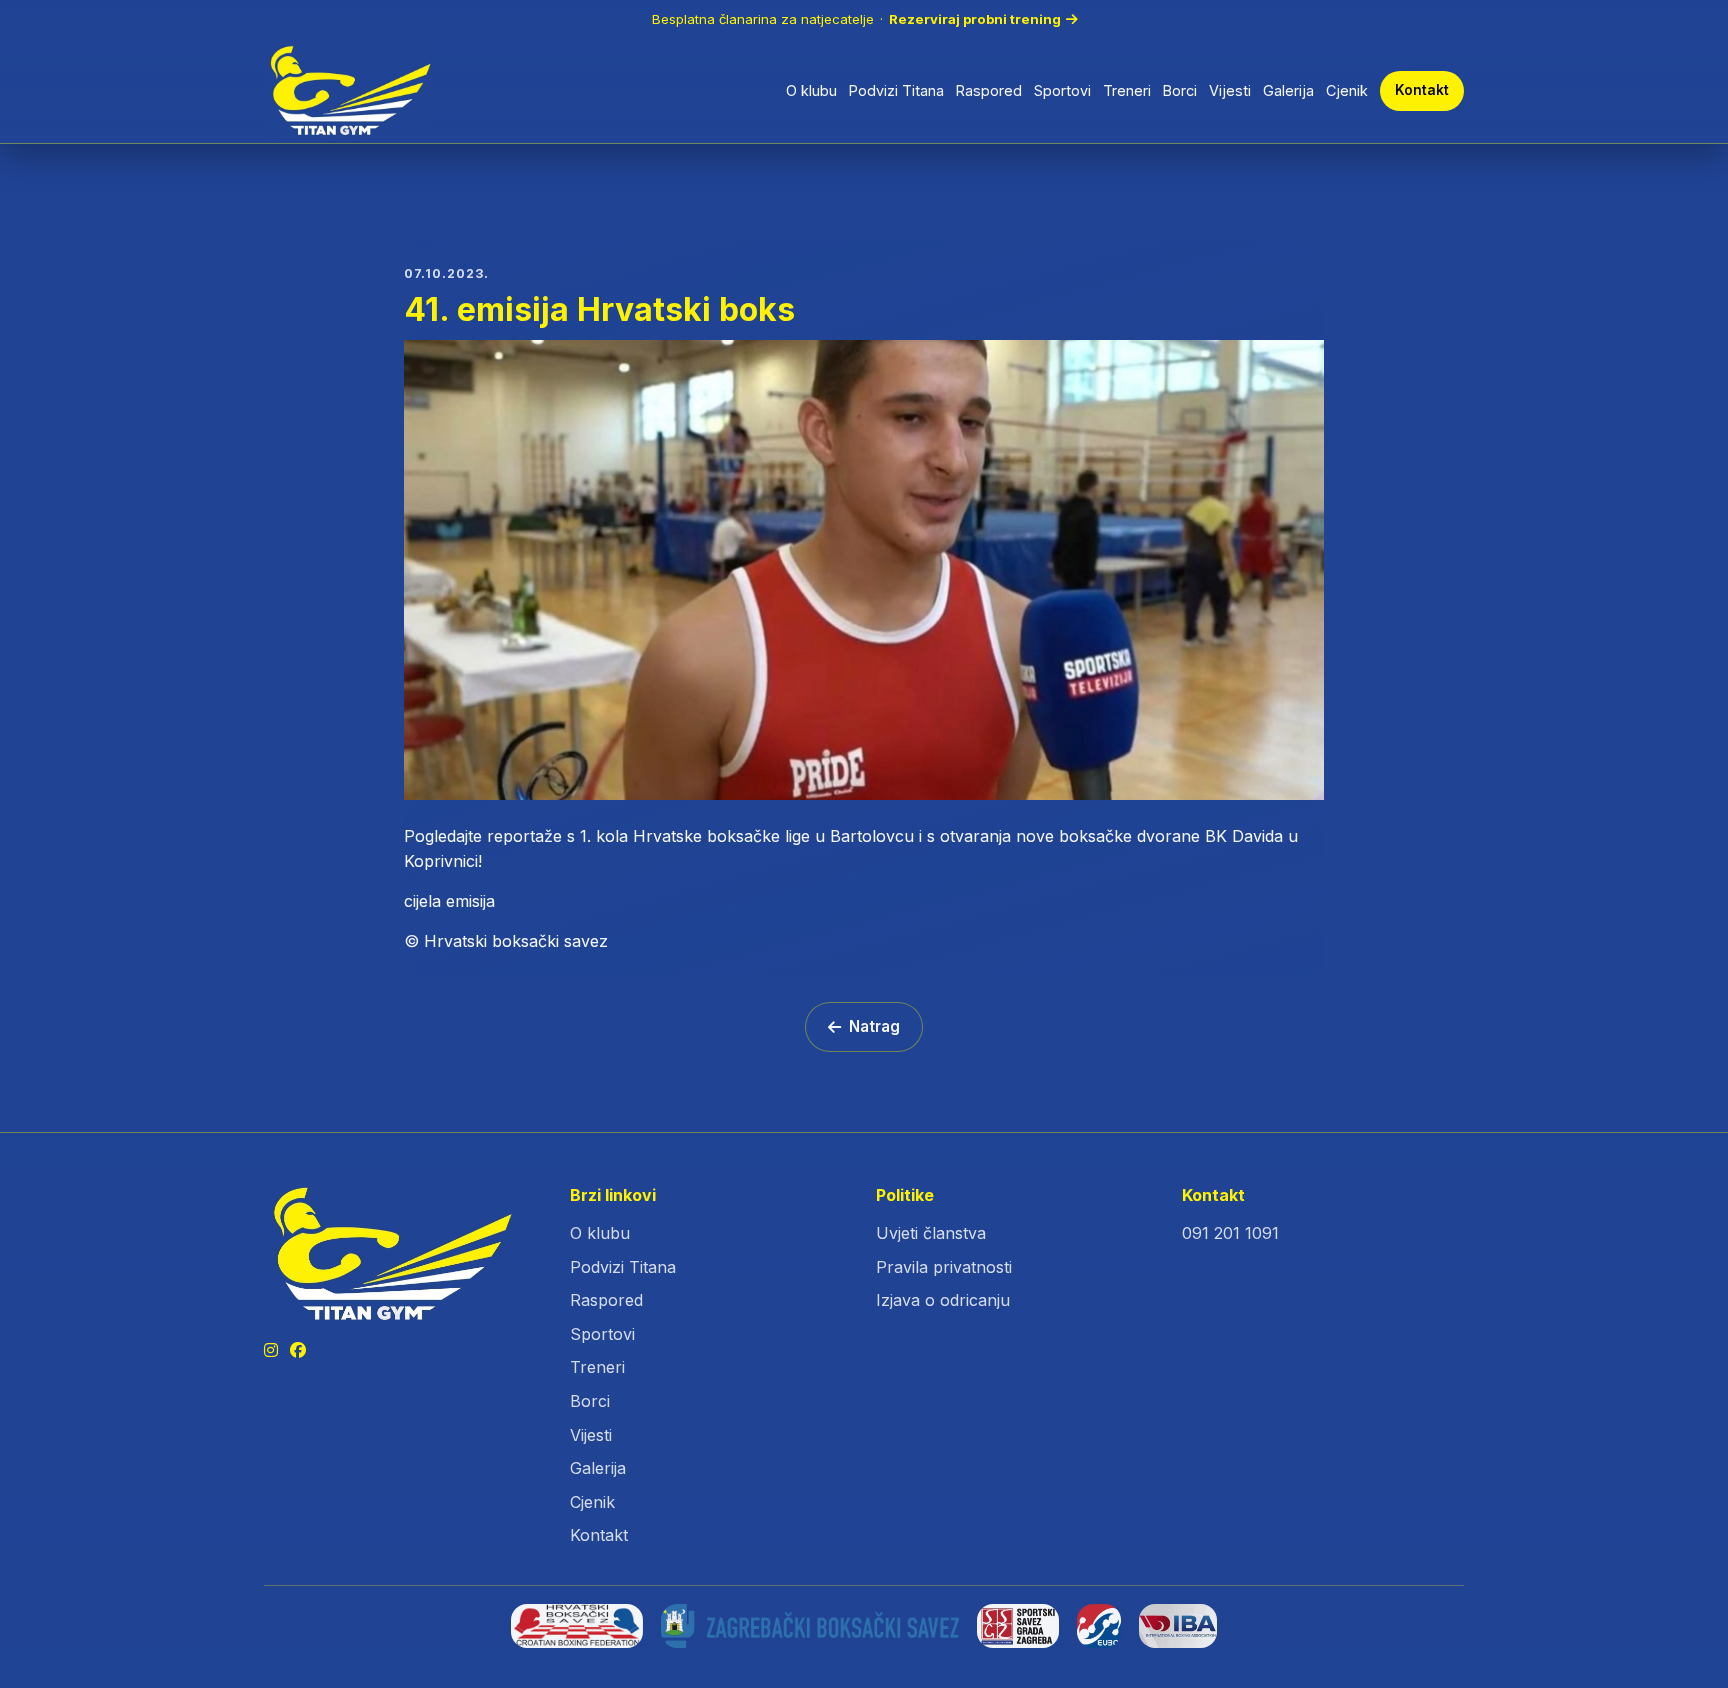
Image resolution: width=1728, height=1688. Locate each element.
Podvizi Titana (896, 90)
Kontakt (1422, 90)
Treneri (1127, 90)
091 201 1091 (1230, 1233)
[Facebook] (298, 1351)
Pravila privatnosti (944, 1267)
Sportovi (1062, 90)
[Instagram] (271, 1351)
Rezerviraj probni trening (975, 19)
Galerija (1288, 90)
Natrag (874, 1026)
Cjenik (1347, 90)
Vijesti (1230, 90)
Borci (1180, 90)
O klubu (811, 90)
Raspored (989, 90)
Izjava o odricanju (943, 1300)
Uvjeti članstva (931, 1233)
